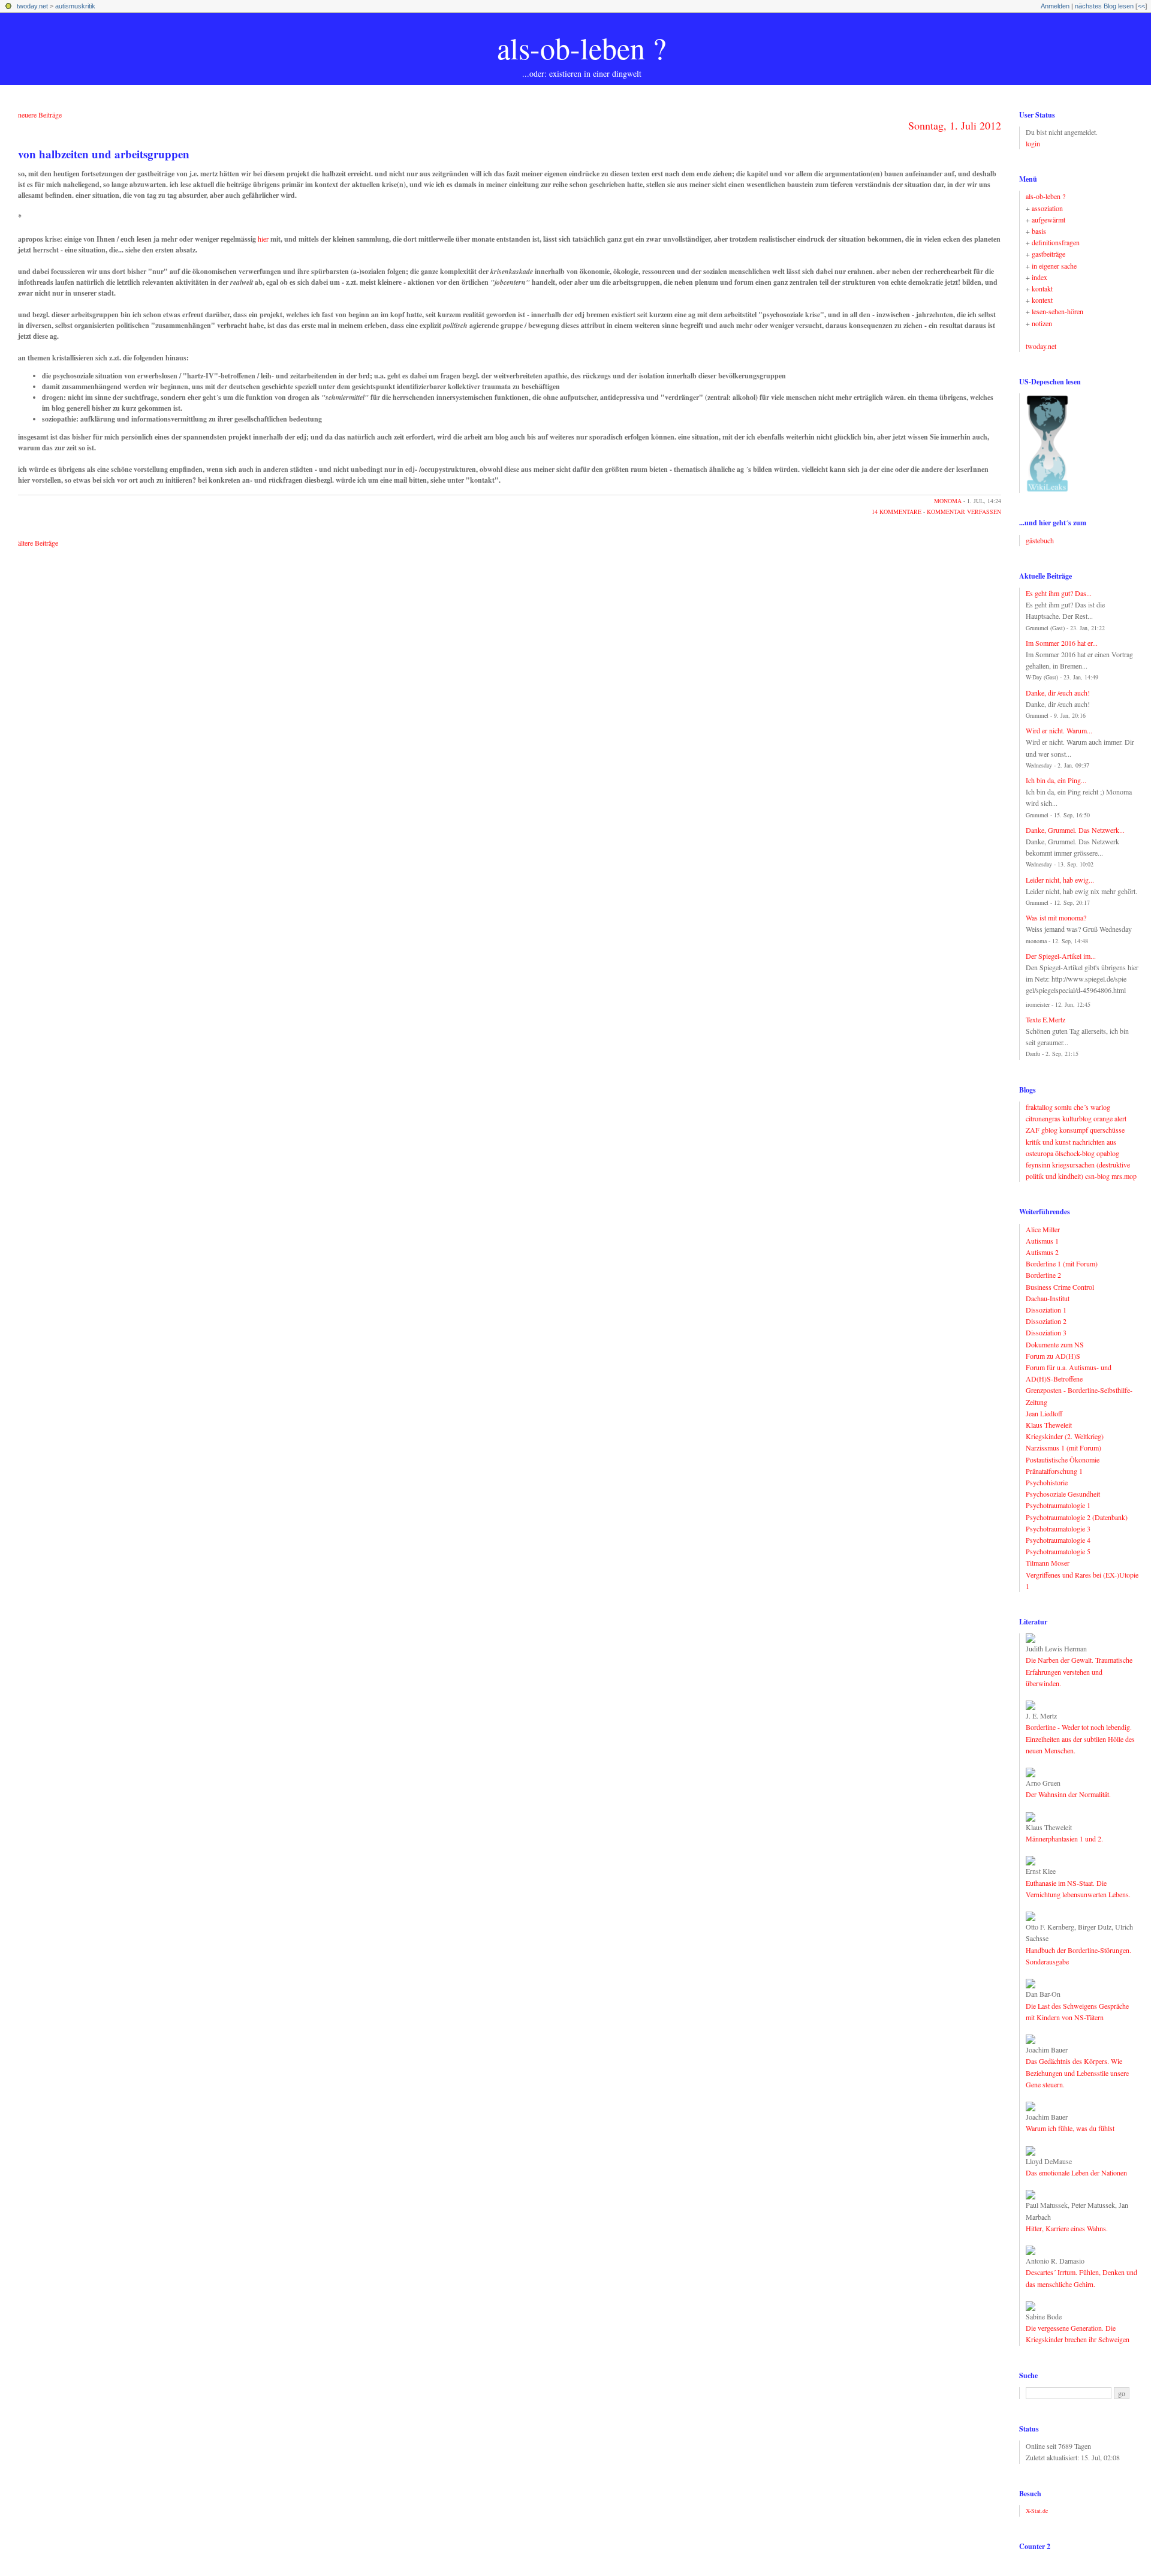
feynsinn (1038, 1164)
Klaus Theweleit (1049, 1425)
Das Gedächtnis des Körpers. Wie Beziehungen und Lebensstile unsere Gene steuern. (1077, 2072)
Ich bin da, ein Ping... (1056, 780)
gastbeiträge (1048, 254)
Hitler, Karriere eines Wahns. (1067, 2228)
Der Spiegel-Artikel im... (1061, 956)
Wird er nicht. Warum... (1059, 730)
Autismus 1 (1042, 1241)
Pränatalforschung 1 (1054, 1471)
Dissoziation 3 (1046, 1332)
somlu (1063, 1107)
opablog (1108, 1153)
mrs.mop (1124, 1176)
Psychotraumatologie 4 (1058, 1540)
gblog (1049, 1130)
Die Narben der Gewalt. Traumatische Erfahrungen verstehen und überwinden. (1079, 1671)
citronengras (1043, 1118)
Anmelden (1055, 6)
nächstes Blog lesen (1104, 6)
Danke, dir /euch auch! (1058, 693)
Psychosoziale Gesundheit (1063, 1494)
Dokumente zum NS (1055, 1344)
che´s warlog (1092, 1107)
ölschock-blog (1075, 1153)
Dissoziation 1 (1046, 1310)
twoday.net (32, 6)
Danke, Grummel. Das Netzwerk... (1075, 830)
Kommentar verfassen (964, 511)
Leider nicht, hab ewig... (1060, 880)
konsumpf (1074, 1130)
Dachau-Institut (1048, 1298)
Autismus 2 (1042, 1252)
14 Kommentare (897, 511)
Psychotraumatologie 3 (1058, 1528)
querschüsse (1107, 1130)
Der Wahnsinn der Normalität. (1068, 1794)
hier (263, 239)
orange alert (1110, 1118)
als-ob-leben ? (581, 48)
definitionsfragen (1056, 242)
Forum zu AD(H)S (1053, 1356)
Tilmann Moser (1048, 1563)
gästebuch (1040, 540)
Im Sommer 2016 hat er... (1062, 643)
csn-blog (1097, 1176)
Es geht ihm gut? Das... (1059, 593)
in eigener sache (1054, 266)
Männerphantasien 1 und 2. (1064, 1838)
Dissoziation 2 (1046, 1321)
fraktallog (1039, 1107)
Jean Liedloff (1044, 1413)
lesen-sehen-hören (1057, 311)
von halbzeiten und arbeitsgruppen (104, 154)
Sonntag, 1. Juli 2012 (955, 125)
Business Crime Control (1060, 1287)
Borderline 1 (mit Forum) (1062, 1263)
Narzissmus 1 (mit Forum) (1063, 1448)
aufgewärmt (1048, 219)
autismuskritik (75, 6)
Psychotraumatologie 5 (1058, 1551)
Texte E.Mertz (1045, 1019)
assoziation (1047, 208)
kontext (1042, 300)
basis (1039, 231)
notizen (1042, 323)
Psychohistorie (1047, 1482)
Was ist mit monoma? (1056, 917)
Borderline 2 (1043, 1275)
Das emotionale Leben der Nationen (1076, 2172)
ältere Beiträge (38, 543)
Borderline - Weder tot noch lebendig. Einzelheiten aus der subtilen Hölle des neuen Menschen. (1080, 1738)
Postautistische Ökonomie (1063, 1459)
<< (1141, 6)
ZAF (1033, 1130)
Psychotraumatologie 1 (1058, 1505)
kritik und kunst (1048, 1142)
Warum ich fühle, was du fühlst (1070, 2128)
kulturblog (1077, 1118)
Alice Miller (1043, 1229)
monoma (948, 501)
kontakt (1042, 288)
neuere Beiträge (40, 115)
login (1033, 143)
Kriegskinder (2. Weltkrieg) (1065, 1436)
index (1039, 277)
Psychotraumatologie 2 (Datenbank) (1077, 1517)
